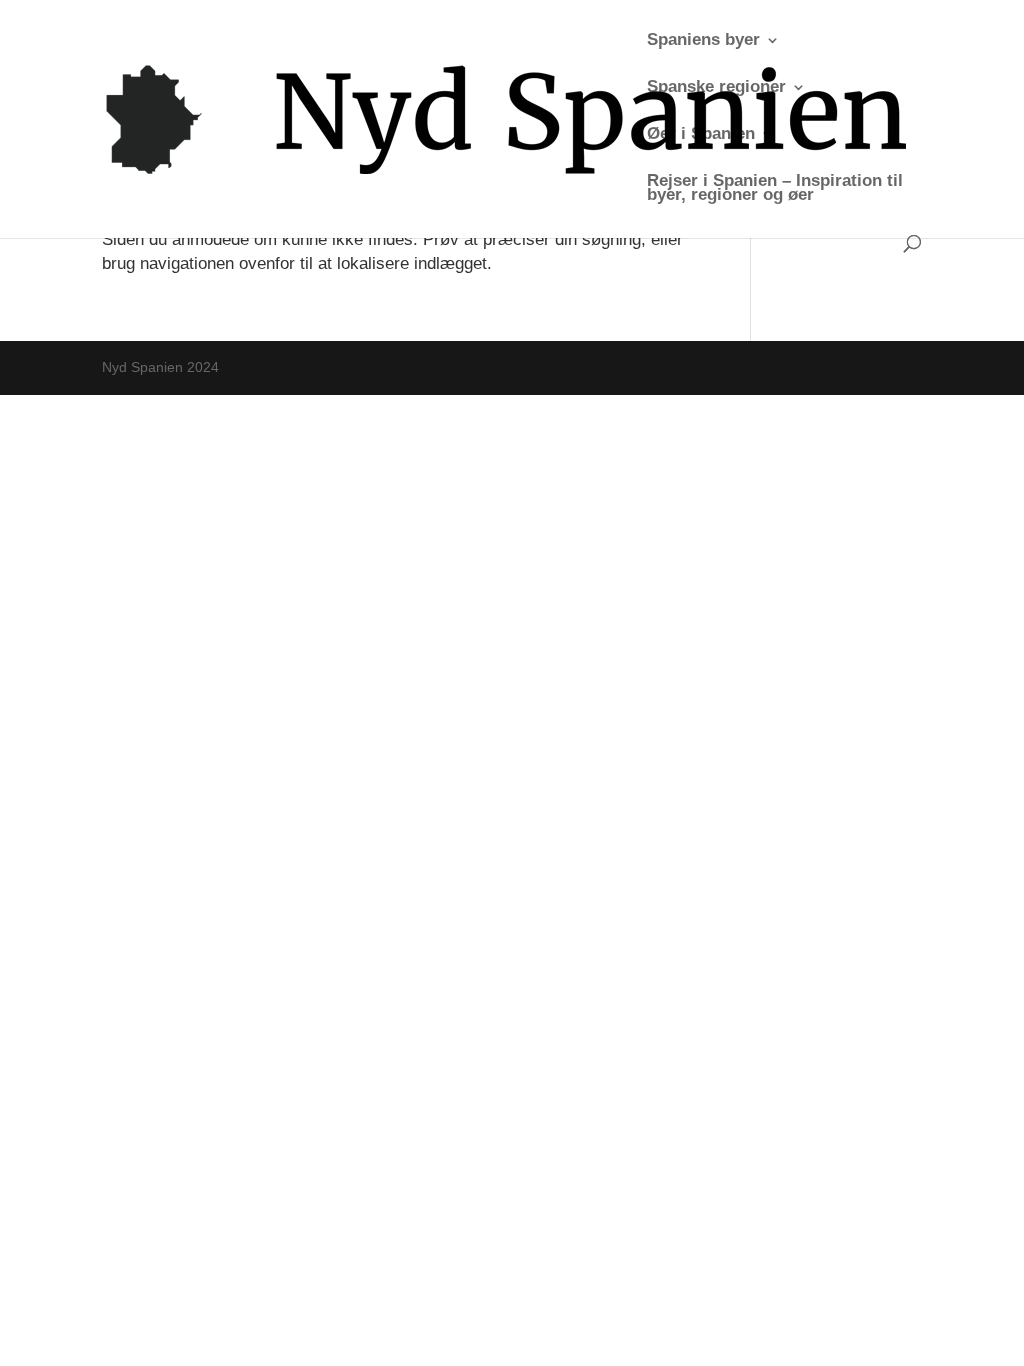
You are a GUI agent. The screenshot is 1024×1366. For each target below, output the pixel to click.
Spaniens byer (703, 41)
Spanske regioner (716, 88)
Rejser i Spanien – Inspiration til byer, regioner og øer (775, 189)
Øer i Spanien (701, 135)
